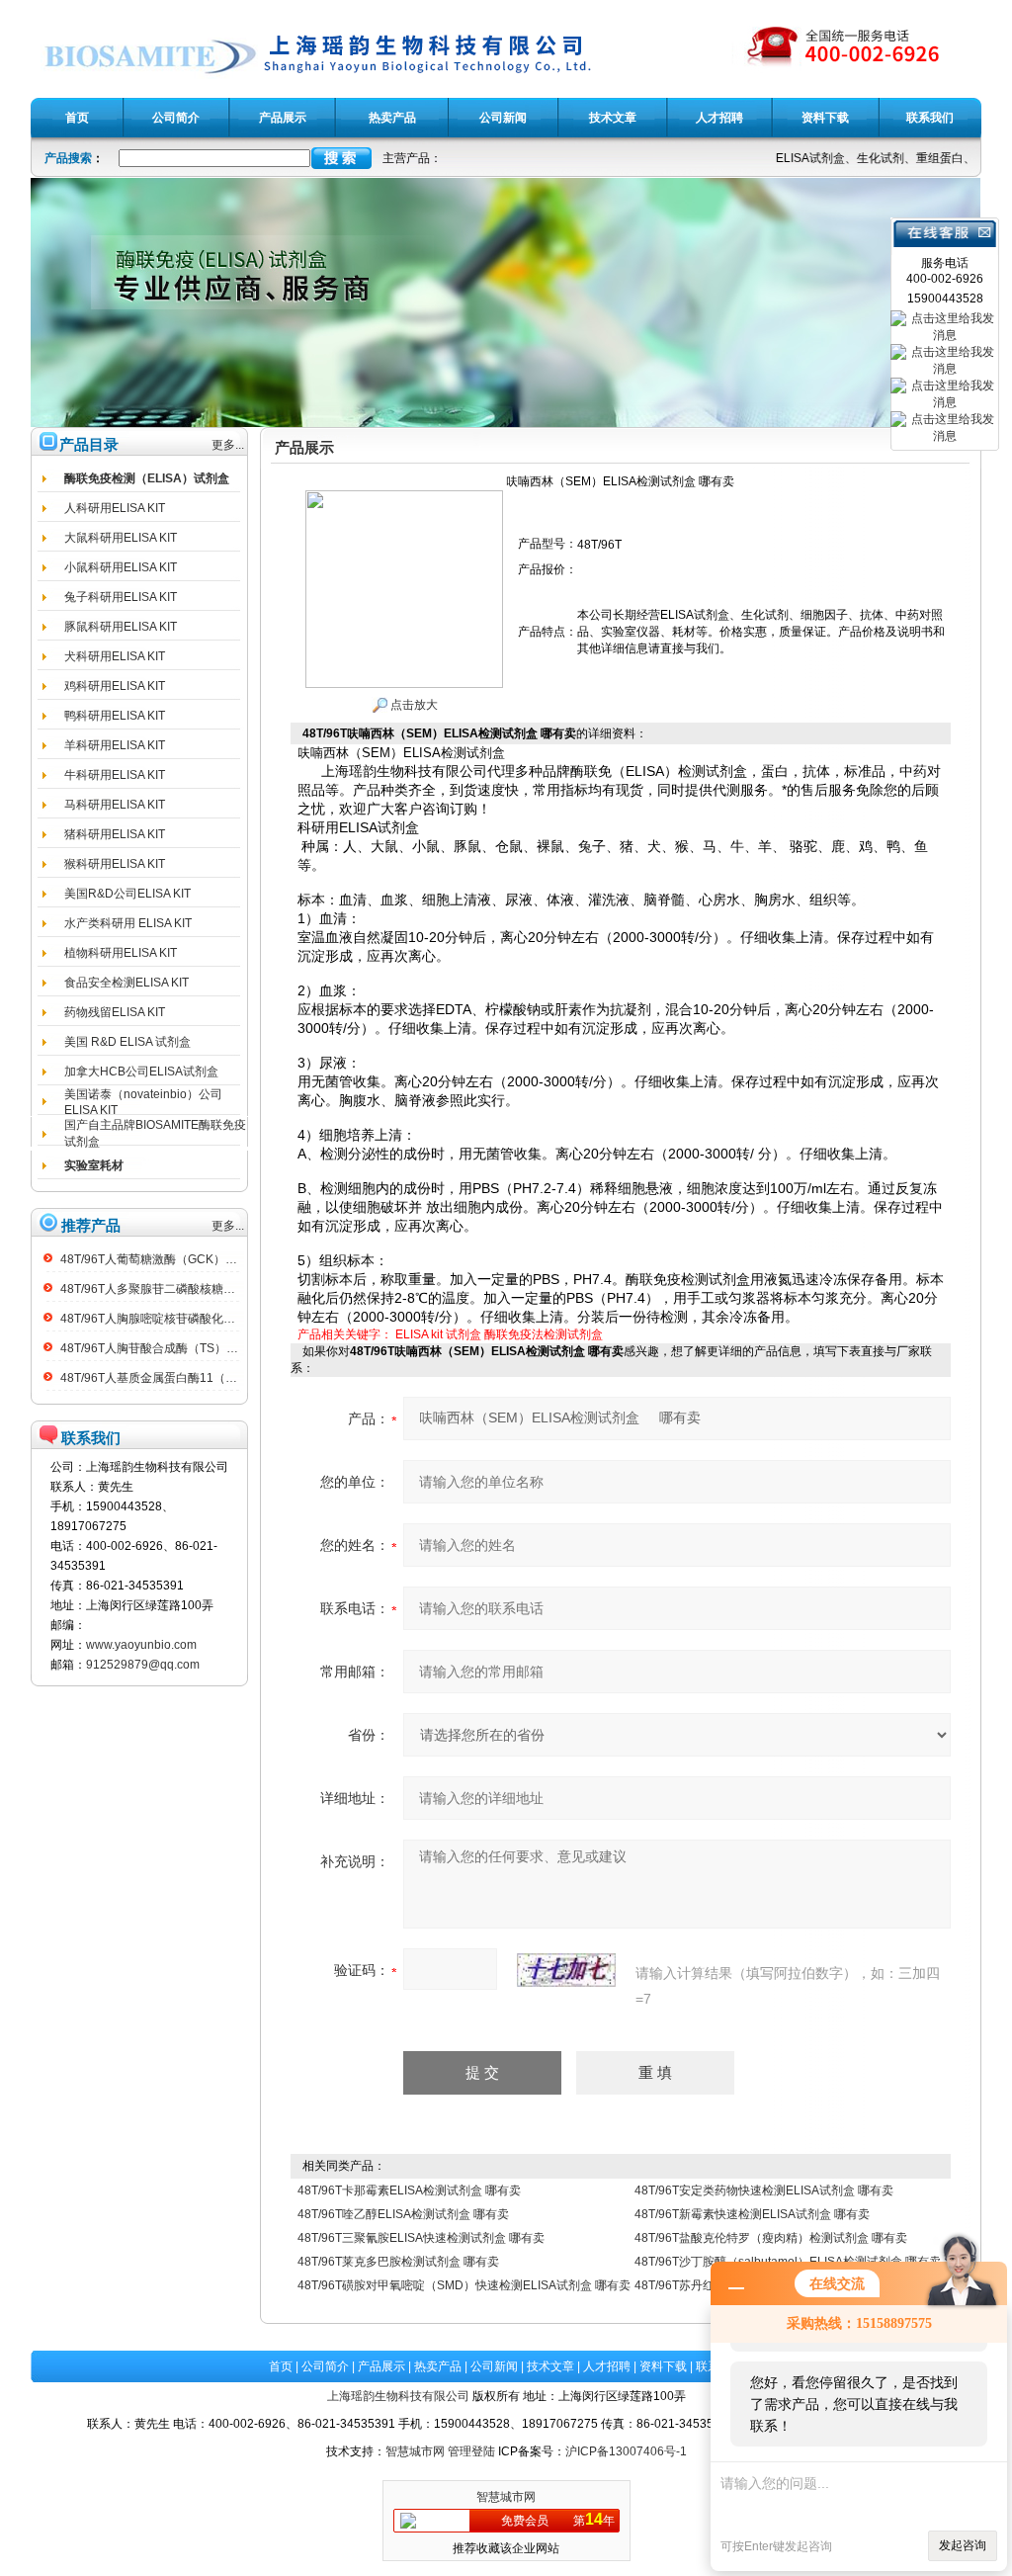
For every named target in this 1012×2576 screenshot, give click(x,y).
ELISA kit (419, 1334)
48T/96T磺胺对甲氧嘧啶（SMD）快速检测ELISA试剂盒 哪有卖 (464, 2285)
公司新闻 (494, 2366)
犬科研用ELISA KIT (115, 656)
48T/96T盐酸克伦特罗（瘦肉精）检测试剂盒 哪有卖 (771, 2238)
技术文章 (550, 2366)
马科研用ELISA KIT (115, 805)
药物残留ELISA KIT (115, 1012)
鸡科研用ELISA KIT (115, 686)
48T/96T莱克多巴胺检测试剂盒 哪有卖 (398, 2262)
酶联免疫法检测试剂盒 (544, 1334)
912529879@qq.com (143, 1665)
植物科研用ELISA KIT (121, 953)
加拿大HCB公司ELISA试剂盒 (141, 1072)
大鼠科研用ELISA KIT (121, 538)
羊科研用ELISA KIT (115, 745)
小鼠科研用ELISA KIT (121, 567)
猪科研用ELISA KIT (115, 834)
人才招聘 (607, 2366)
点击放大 (413, 705)
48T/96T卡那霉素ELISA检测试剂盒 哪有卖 (409, 2190)
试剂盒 (464, 1334)
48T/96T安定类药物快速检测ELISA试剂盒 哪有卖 (764, 2190)
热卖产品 (438, 2366)
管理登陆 (471, 2451)
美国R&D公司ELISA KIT (127, 894)
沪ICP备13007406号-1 (626, 2451)
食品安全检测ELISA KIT (126, 983)
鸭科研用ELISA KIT (115, 716)
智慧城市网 (415, 2451)
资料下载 (663, 2366)
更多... (228, 445)
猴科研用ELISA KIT (115, 864)
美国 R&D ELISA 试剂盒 (127, 1042)
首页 (281, 2366)
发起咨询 (963, 2545)
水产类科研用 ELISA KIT (128, 923)
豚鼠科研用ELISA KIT (121, 627)
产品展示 (381, 2366)
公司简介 (325, 2366)
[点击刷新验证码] (566, 1970)
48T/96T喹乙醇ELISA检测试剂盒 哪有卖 (403, 2214)
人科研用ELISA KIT (115, 508)
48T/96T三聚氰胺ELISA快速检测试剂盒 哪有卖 (421, 2238)
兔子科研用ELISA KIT (121, 597)
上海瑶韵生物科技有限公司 (398, 2396)
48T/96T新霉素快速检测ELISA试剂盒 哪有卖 (752, 2214)
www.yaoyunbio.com (141, 1645)
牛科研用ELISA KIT (115, 775)
